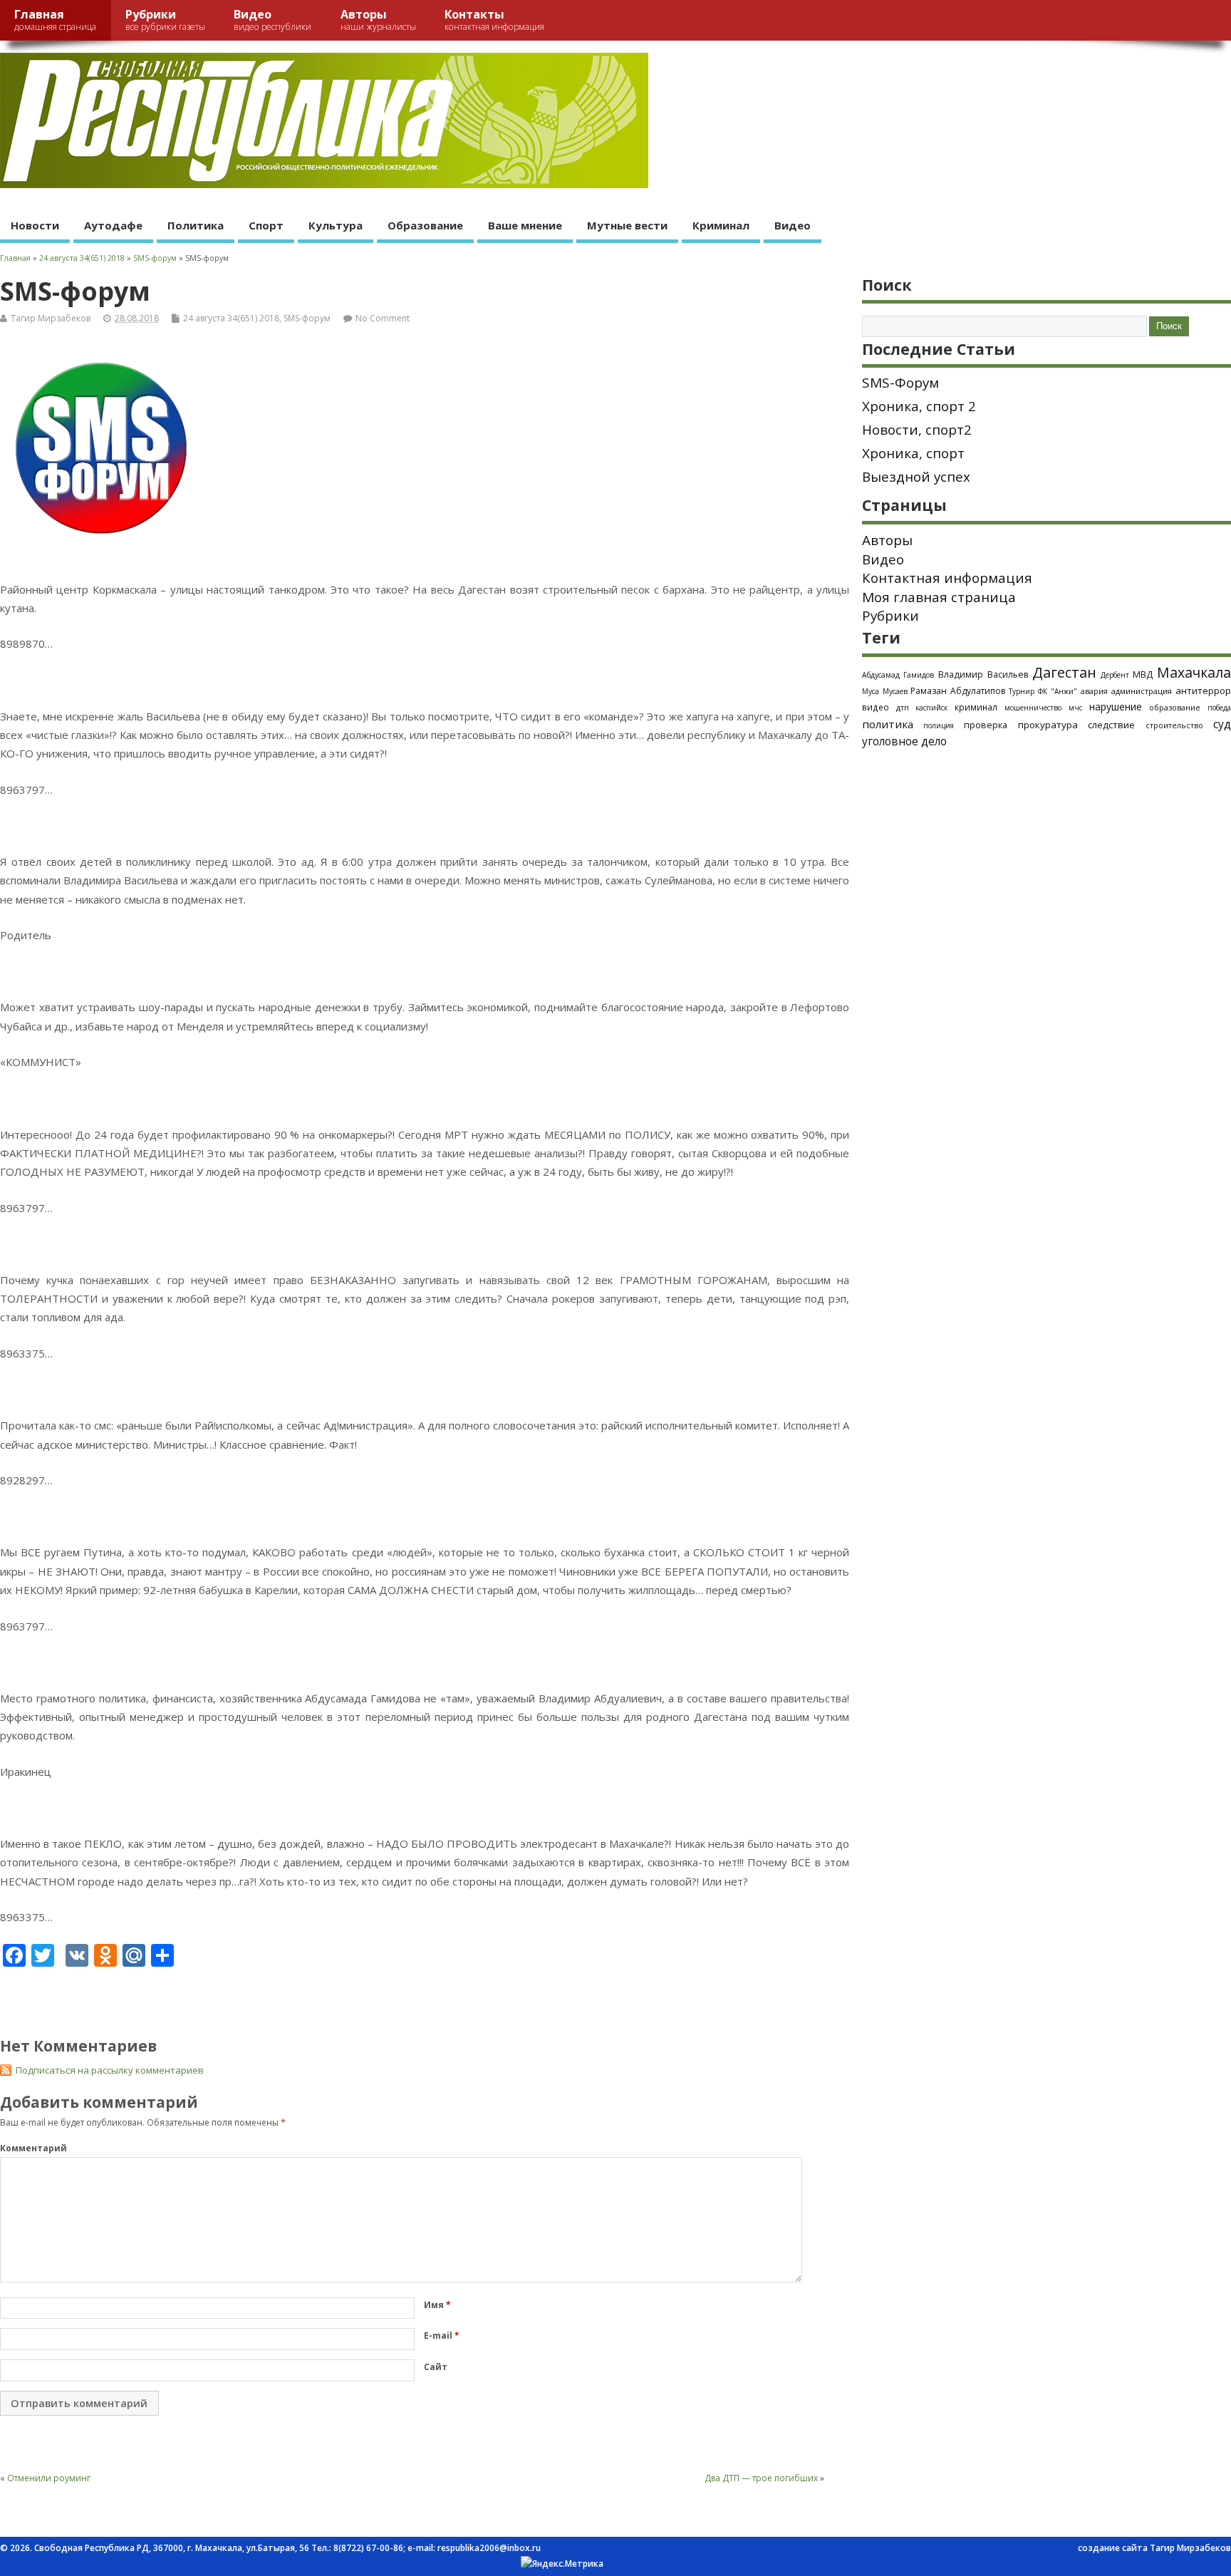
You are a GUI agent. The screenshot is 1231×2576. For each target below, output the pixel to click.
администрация (1142, 691)
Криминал (721, 225)
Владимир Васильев (983, 674)
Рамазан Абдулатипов (958, 691)
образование (1175, 707)
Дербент (1115, 675)
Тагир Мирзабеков (51, 318)
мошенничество (1033, 708)
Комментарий (33, 2148)
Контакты (494, 20)
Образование (425, 225)
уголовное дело (904, 741)
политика (888, 724)
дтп (903, 707)
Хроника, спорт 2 (919, 406)
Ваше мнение (525, 225)
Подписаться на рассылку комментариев (110, 2070)
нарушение (1116, 707)
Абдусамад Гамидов (898, 675)
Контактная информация (947, 578)
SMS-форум (307, 318)
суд (1222, 724)
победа (1219, 708)
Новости (35, 225)
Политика (196, 225)
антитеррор (1203, 690)
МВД (1143, 674)
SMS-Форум (900, 383)
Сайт (436, 2367)
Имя (437, 2305)
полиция (939, 725)
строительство (1174, 725)
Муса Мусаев (885, 691)
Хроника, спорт (913, 453)
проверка (986, 725)
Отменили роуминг (49, 2478)
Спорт (266, 225)
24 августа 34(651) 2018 (231, 318)
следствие (1111, 725)
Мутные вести (627, 225)
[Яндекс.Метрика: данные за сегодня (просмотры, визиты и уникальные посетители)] (562, 2564)
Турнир (1022, 691)
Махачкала (1194, 672)
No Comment (383, 318)
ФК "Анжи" (1058, 691)
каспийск (931, 708)
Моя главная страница (939, 597)
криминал (976, 707)
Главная (55, 20)
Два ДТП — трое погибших (761, 2478)
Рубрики (165, 20)
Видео (272, 20)
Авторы (378, 20)
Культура (336, 225)
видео (876, 707)
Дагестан (1064, 672)
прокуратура (1048, 725)
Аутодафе (113, 225)
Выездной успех (916, 477)
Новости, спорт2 (917, 430)
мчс (1075, 708)
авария (1094, 691)
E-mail (442, 2336)
